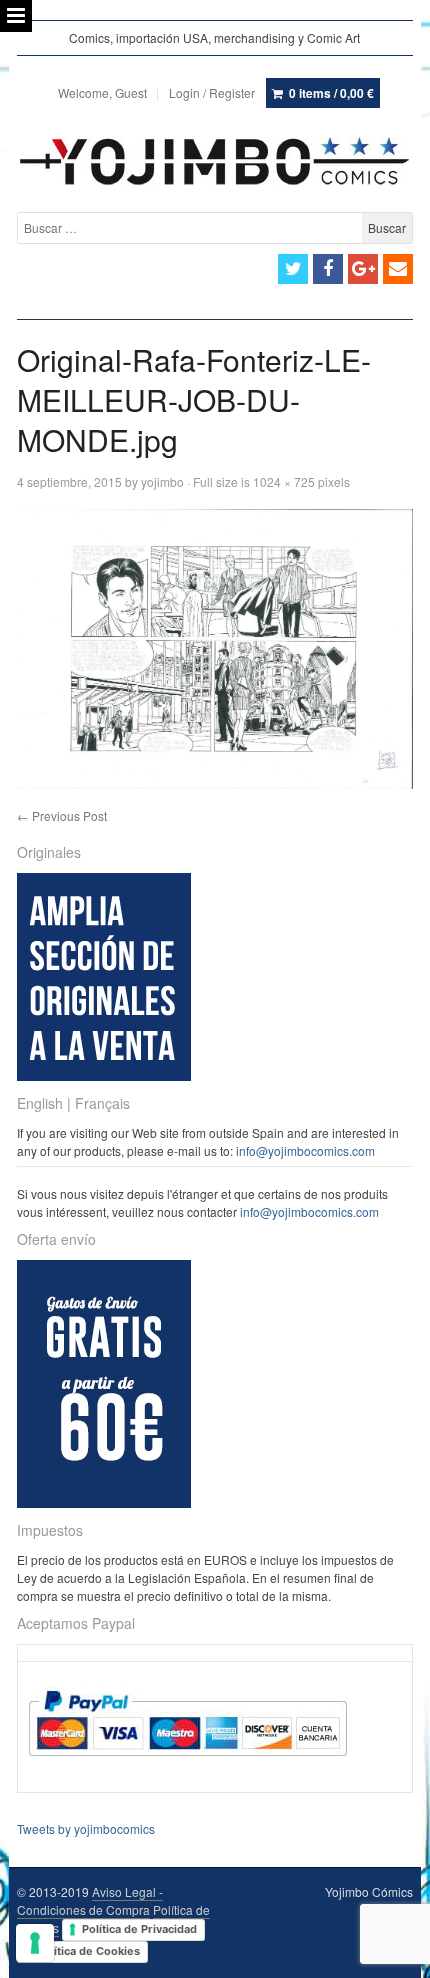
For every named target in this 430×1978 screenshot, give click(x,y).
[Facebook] (328, 269)
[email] (398, 269)
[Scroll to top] (392, 1950)
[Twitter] (293, 269)
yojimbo (162, 481)
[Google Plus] (363, 269)
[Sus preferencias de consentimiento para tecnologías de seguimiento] (35, 1943)
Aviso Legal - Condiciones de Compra (90, 1900)
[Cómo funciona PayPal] (187, 1774)
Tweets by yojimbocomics (86, 1828)
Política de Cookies (88, 1951)
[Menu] (16, 16)
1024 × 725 (284, 481)
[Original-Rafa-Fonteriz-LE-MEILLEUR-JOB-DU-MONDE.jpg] (215, 649)
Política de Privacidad (139, 1929)
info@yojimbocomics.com (305, 1150)
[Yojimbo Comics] (215, 161)
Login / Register (212, 92)
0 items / (331, 93)
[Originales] (104, 1075)
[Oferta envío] (104, 1502)
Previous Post (62, 815)
